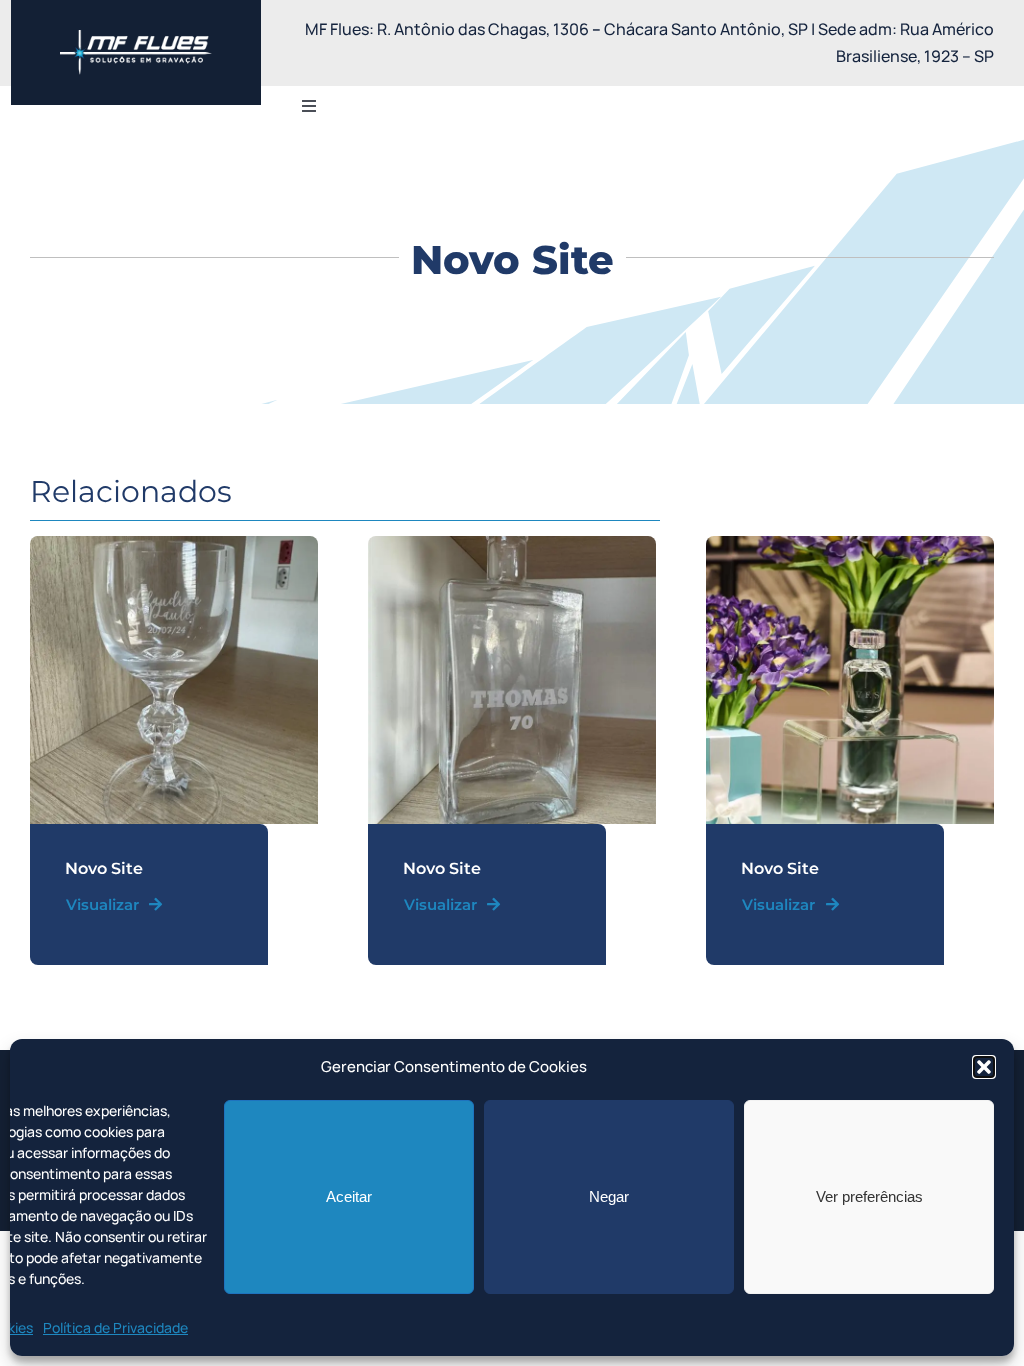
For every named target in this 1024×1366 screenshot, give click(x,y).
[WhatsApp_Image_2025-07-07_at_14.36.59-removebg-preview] (136, 38)
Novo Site (104, 868)
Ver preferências (869, 1196)
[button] (984, 1067)
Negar (609, 1196)
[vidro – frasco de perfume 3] (850, 544)
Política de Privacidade (115, 1327)
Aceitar (349, 1196)
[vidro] (174, 544)
